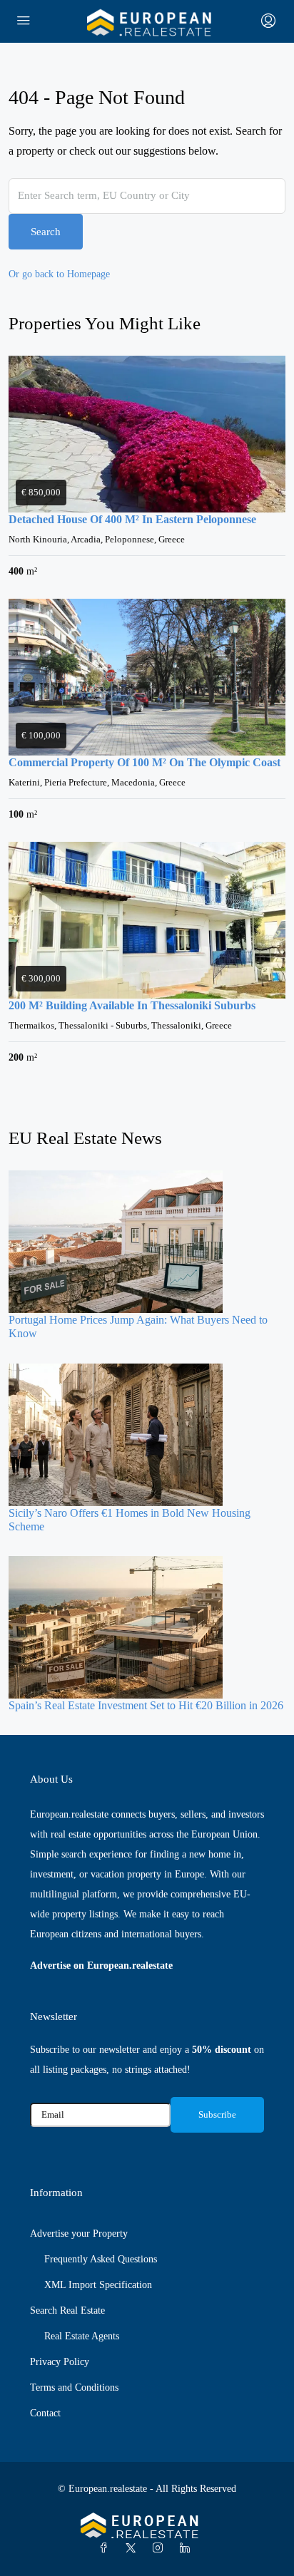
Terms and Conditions (74, 2387)
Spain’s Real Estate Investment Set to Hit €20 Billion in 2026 (146, 1705)
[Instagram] (161, 2549)
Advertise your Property (79, 2234)
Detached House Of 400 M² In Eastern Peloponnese (132, 519)
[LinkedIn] (188, 2549)
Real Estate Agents (82, 2336)
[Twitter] (133, 2549)
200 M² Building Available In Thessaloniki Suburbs (132, 1005)
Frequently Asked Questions (101, 2259)
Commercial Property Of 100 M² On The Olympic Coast (145, 762)
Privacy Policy (60, 2362)
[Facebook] (106, 2549)
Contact (45, 2413)
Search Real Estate (67, 2310)
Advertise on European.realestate (101, 1966)
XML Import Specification (98, 2285)
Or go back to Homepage (59, 274)
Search (46, 232)
